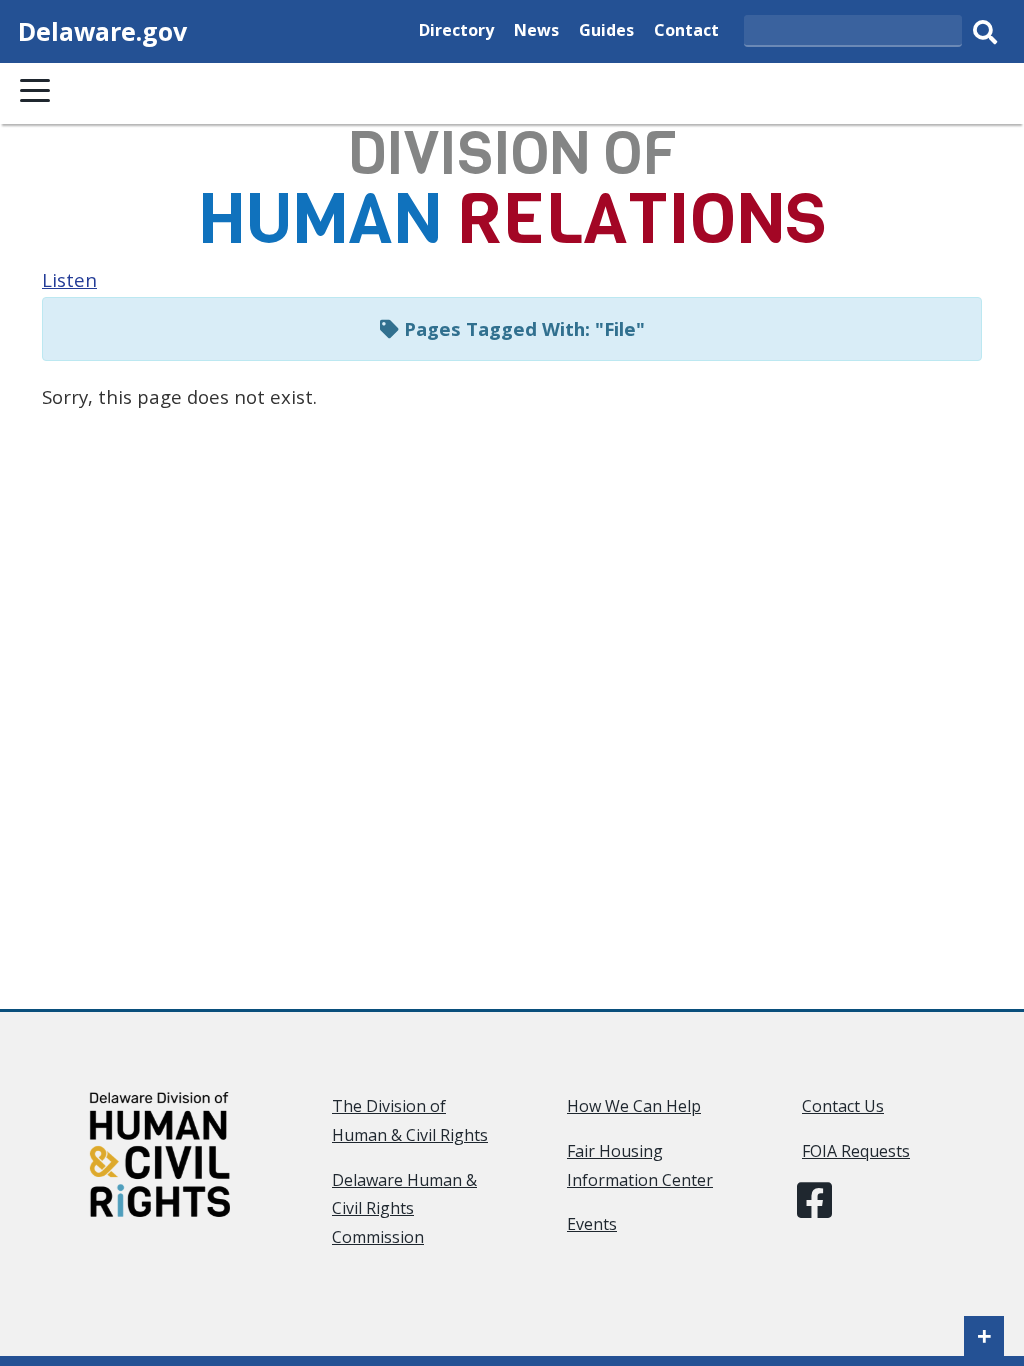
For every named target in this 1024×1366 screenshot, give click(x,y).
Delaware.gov (102, 31)
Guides (606, 29)
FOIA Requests (856, 1151)
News (536, 29)
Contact (686, 29)
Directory (456, 29)
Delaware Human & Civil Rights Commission (404, 1209)
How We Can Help (634, 1106)
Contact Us (843, 1106)
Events (592, 1224)
